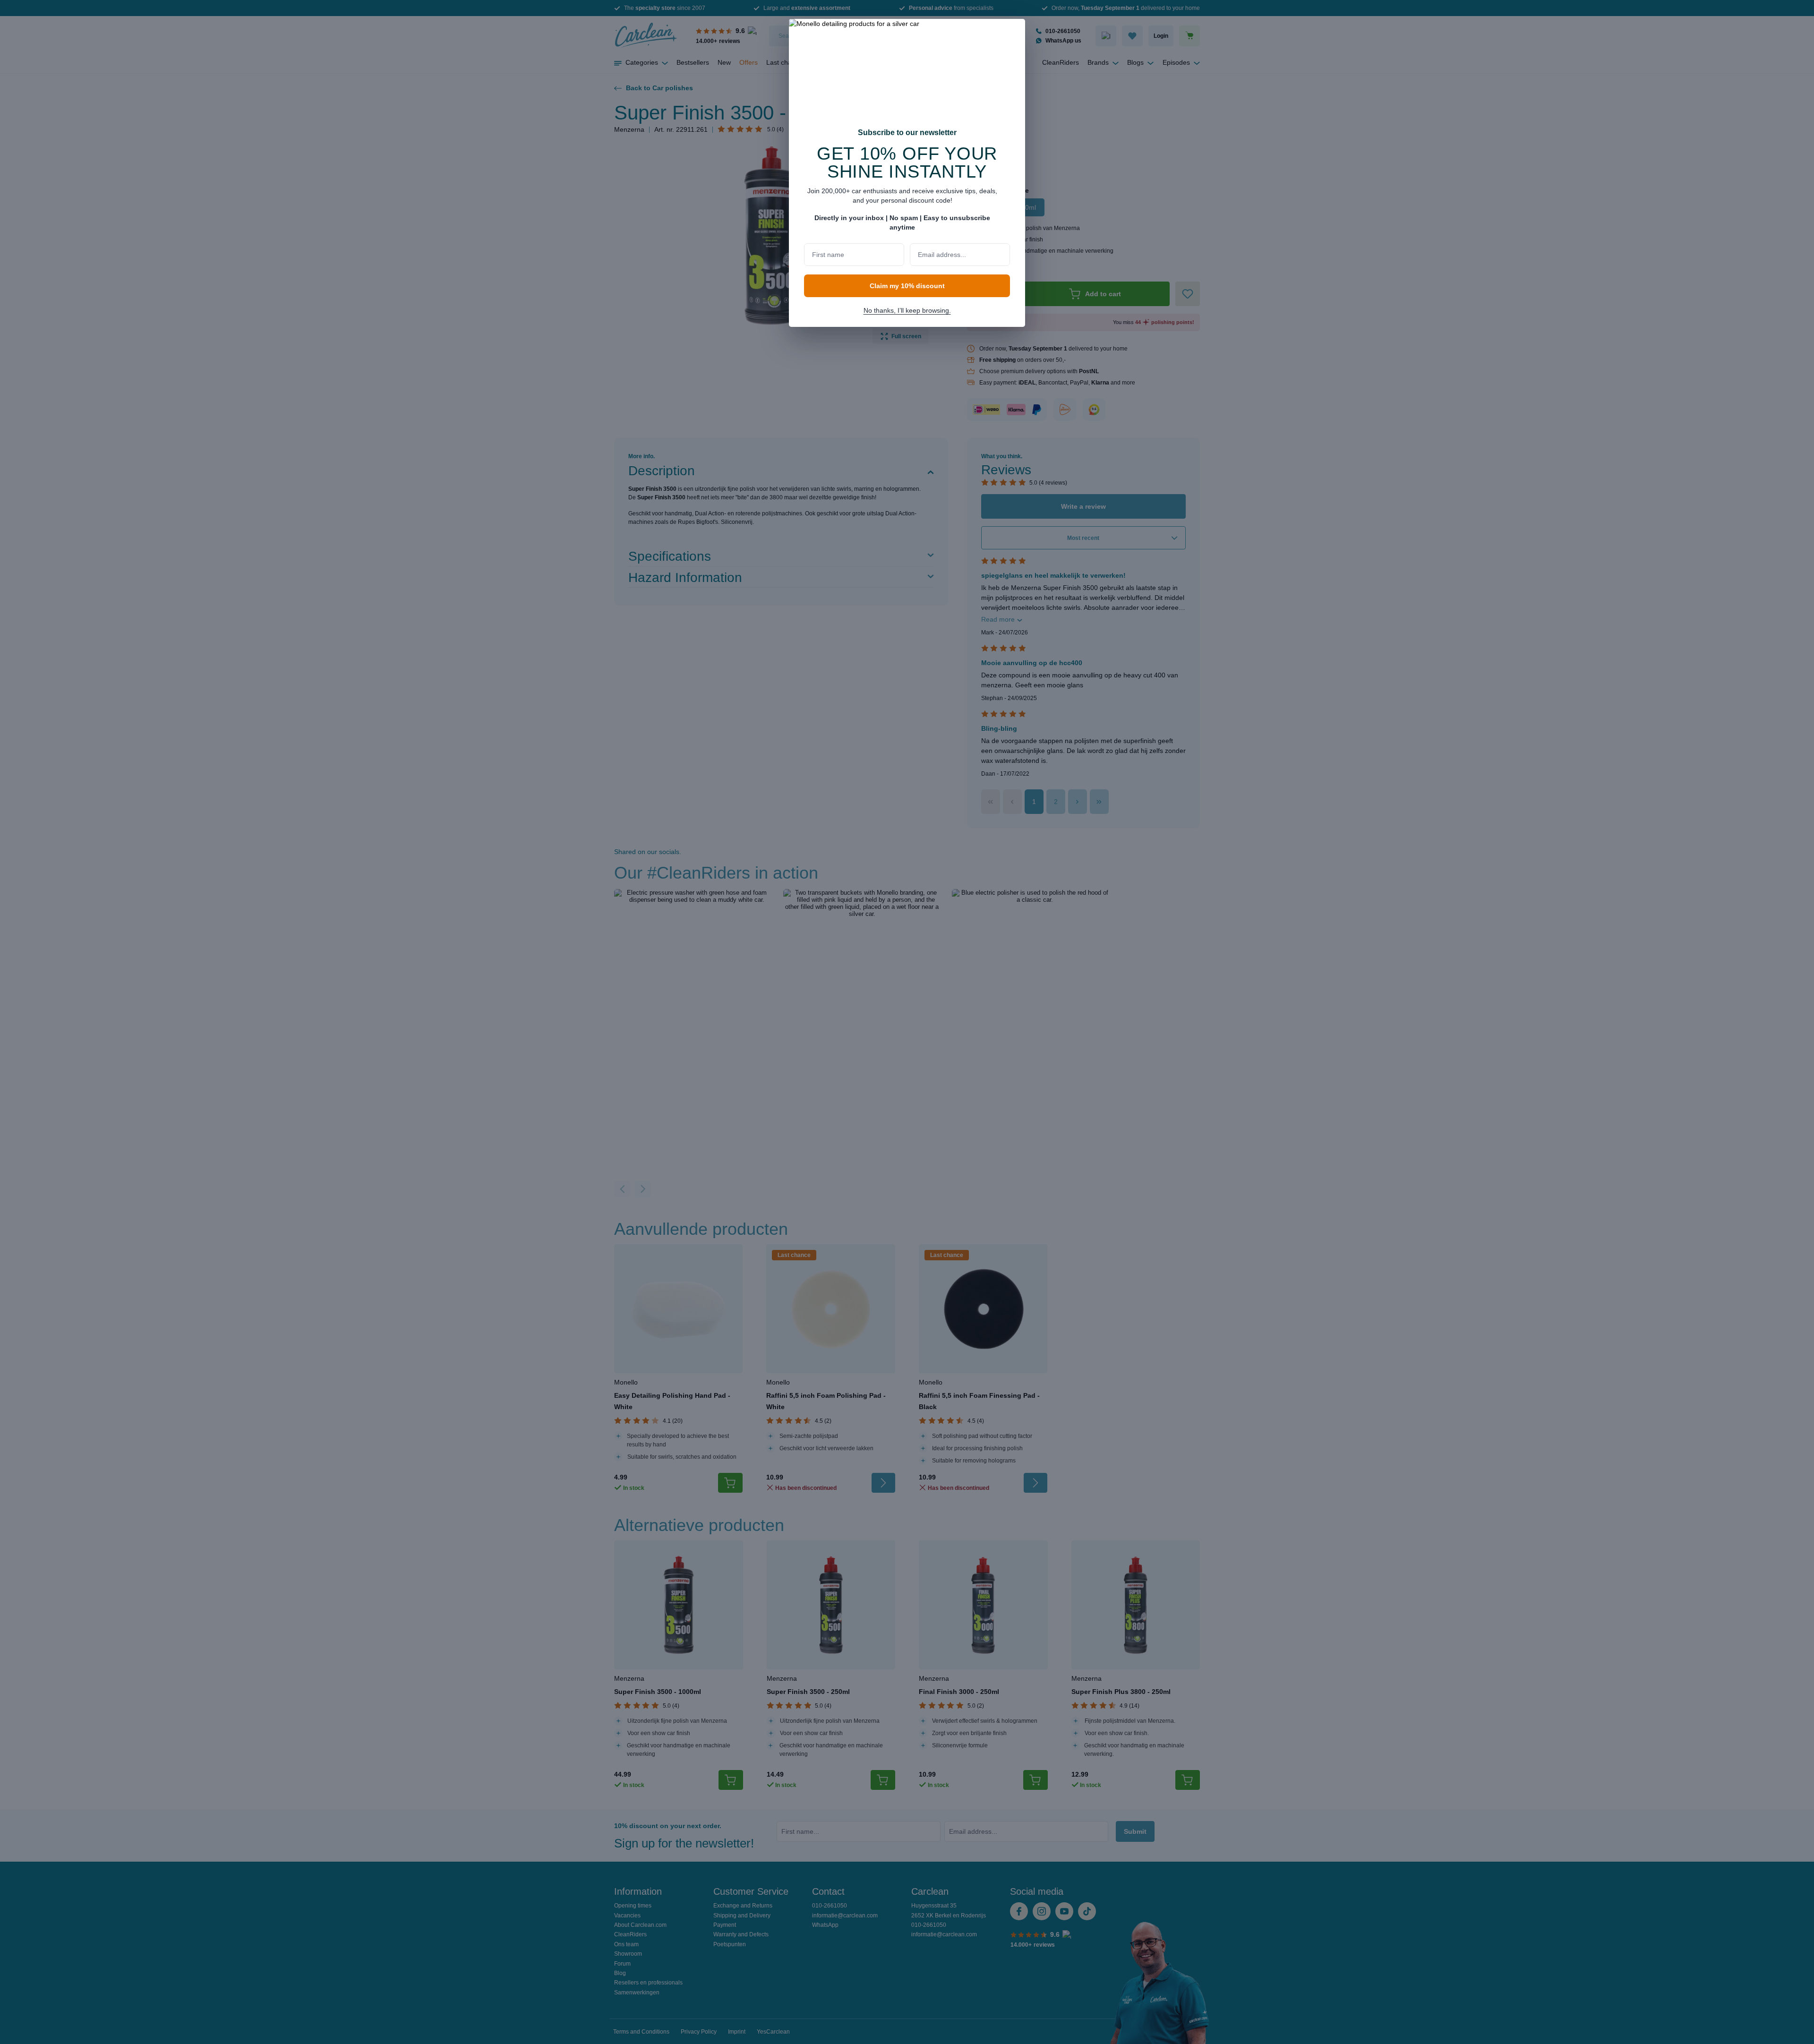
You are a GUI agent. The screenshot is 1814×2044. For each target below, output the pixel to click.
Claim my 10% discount (907, 286)
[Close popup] (1013, 32)
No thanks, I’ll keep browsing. (907, 310)
